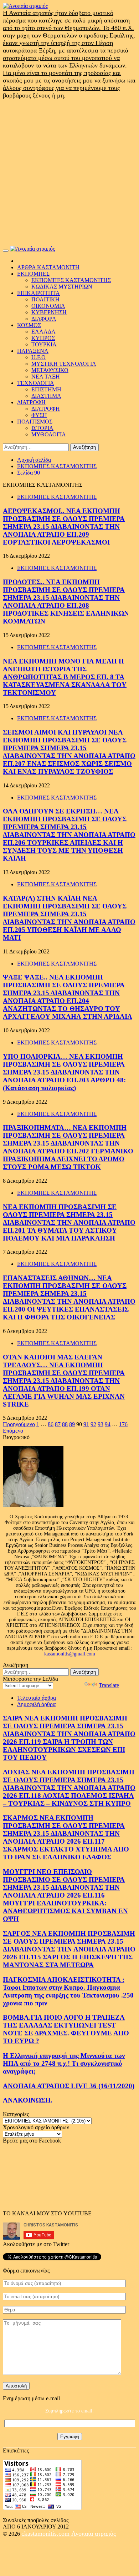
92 (93, 1424)
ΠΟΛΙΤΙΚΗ (45, 299)
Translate (109, 1685)
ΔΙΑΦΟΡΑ (44, 319)
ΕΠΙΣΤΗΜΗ (46, 389)
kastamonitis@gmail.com (70, 1654)
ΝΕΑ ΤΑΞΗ (46, 377)
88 (65, 1424)
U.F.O (38, 357)
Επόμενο (13, 1431)
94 (108, 1424)
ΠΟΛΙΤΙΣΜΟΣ (35, 422)
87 (58, 1424)
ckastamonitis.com (46, 2534)
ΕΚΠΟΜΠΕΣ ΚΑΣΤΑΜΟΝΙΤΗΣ (71, 280)
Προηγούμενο (19, 1424)
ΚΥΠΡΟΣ (43, 338)
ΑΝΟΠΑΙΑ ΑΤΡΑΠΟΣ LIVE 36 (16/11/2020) (69, 2086)
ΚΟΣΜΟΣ (29, 325)
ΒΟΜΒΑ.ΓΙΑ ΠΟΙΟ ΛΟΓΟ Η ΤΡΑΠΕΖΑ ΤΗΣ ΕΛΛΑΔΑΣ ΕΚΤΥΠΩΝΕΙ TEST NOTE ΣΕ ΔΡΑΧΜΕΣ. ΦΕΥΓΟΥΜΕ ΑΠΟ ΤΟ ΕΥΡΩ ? (66, 2029)
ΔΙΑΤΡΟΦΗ (31, 402)
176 (123, 1424)
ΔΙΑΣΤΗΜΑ (46, 396)
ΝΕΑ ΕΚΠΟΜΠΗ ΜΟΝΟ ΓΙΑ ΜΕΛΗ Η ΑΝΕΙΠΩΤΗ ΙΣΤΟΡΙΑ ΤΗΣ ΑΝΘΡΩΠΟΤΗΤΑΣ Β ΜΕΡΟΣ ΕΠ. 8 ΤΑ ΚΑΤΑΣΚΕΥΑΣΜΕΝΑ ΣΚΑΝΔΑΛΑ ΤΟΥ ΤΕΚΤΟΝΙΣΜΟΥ (65, 677)
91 (86, 1424)
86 (51, 1424)
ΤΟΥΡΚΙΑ (44, 344)
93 (101, 1424)
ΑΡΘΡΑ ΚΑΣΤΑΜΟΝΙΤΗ (48, 267)
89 (72, 1424)
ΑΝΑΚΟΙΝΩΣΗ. (28, 2100)
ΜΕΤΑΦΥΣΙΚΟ (50, 370)
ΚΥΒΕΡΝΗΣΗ (49, 312)
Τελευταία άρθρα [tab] (37, 1698)
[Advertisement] (69, 172)
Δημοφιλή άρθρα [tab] (36, 1704)
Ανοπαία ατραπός (94, 2534)
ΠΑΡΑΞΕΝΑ (33, 351)
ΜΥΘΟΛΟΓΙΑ (49, 434)
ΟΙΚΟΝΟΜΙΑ (48, 306)
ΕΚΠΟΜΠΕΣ (33, 274)
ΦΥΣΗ (39, 415)
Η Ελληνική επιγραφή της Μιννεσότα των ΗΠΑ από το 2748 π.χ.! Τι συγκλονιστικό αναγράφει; (64, 2063)
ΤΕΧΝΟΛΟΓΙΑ (36, 383)
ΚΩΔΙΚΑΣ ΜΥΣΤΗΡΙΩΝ (62, 287)
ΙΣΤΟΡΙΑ (42, 428)
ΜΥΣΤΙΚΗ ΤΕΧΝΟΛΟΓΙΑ (64, 364)
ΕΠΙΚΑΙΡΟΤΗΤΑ (38, 293)
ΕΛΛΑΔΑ (43, 332)
